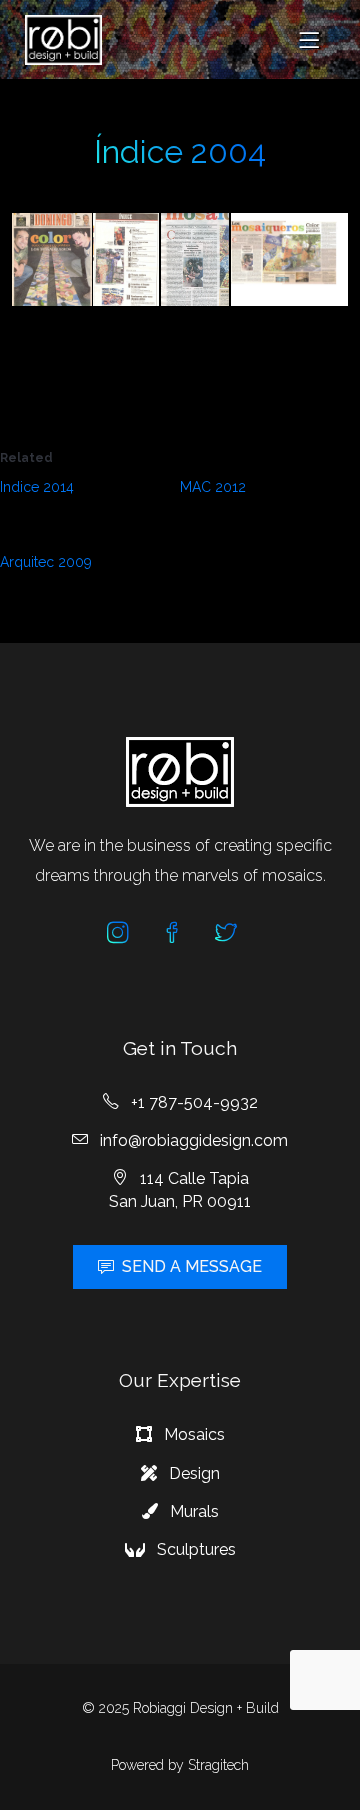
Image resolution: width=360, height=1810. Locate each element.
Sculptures (194, 1549)
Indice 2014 (37, 487)
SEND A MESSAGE (192, 1266)
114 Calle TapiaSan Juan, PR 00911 (180, 1189)
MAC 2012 (213, 487)
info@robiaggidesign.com (192, 1140)
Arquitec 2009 (46, 562)
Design (192, 1473)
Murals (192, 1511)
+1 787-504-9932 (192, 1102)
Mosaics (192, 1434)
